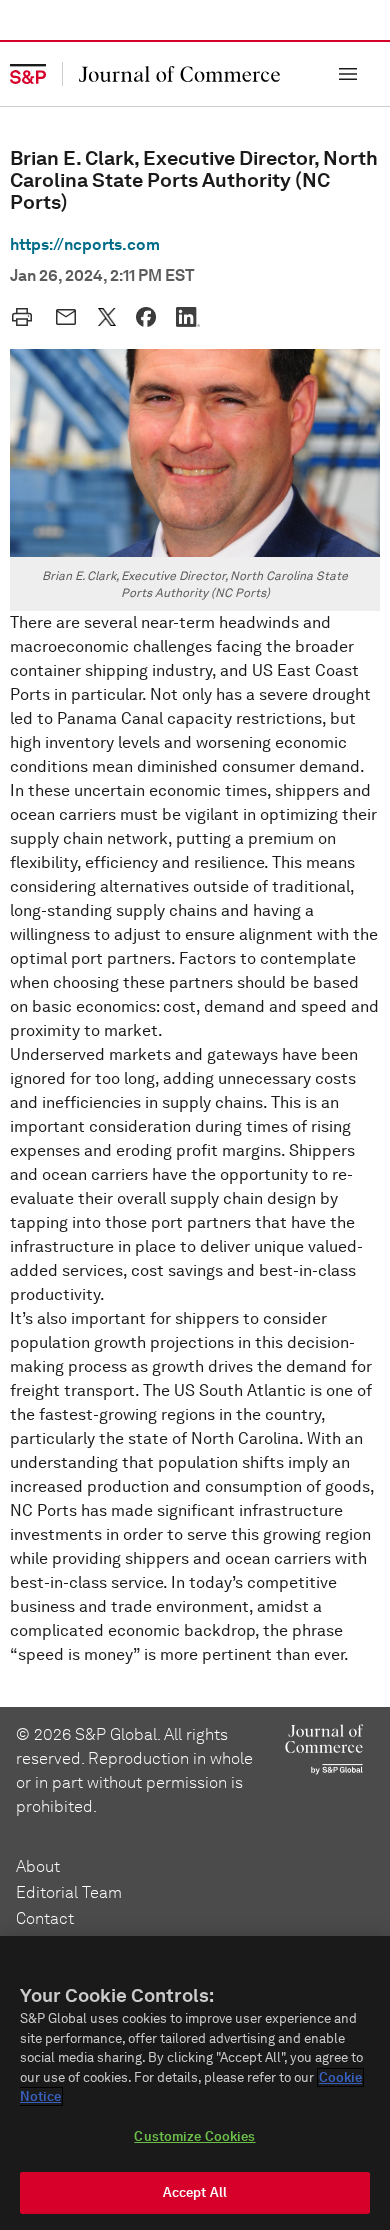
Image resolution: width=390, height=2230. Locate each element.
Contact (45, 1918)
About (38, 1866)
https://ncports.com (85, 244)
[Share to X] (107, 317)
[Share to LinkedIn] (188, 317)
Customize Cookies (194, 2136)
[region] (195, 2083)
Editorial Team (69, 1892)
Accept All (195, 2192)
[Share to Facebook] (146, 317)
